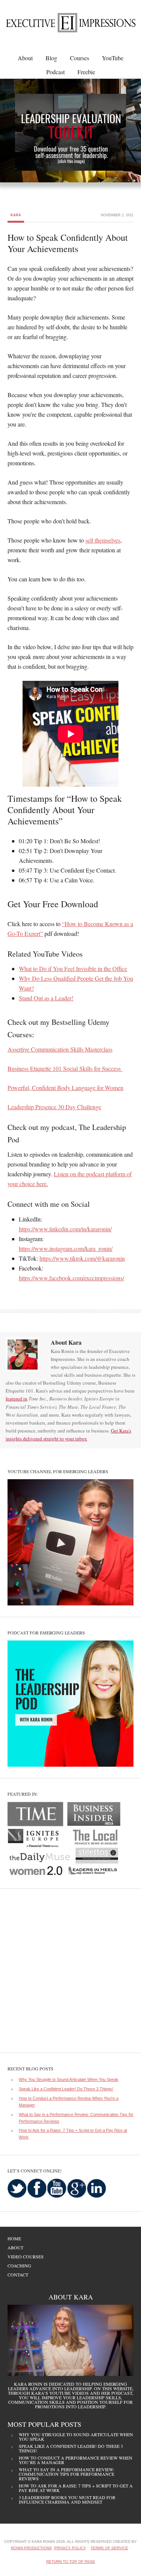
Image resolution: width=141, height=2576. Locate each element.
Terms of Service (109, 2548)
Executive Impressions (66, 25)
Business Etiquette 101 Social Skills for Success (65, 1068)
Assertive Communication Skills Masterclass (60, 1049)
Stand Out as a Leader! (46, 998)
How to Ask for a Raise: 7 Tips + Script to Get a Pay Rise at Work (76, 2488)
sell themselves (103, 540)
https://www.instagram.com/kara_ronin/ (66, 1248)
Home (14, 2238)
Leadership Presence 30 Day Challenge (54, 1107)
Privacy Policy (70, 2548)
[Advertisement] (70, 1971)
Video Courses (26, 2256)
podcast (122, 2393)
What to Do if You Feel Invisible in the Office (73, 968)
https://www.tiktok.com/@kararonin (82, 1258)
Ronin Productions (31, 2548)
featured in (17, 1399)
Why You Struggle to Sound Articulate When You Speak (69, 2079)
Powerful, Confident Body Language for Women (65, 1088)
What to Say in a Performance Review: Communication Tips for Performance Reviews (67, 2474)
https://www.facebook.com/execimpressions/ (71, 1278)
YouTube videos (69, 2393)
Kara (16, 215)
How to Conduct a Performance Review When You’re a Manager (76, 2460)
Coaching (19, 2266)
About (15, 2247)
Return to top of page (71, 2561)
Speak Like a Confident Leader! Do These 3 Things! (66, 2089)
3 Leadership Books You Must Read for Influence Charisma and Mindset (67, 2500)
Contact (18, 2275)
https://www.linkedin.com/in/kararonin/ (65, 1229)
